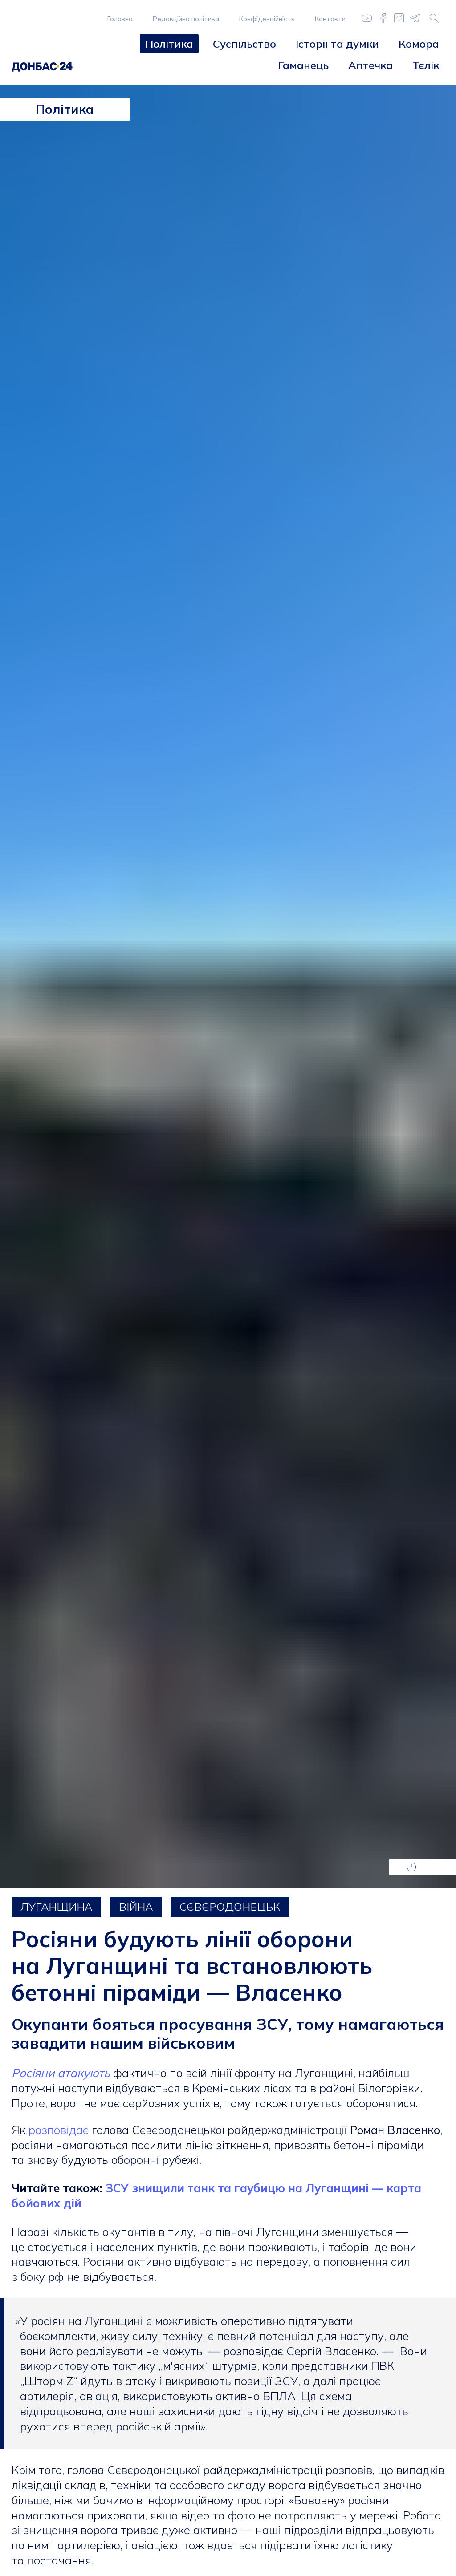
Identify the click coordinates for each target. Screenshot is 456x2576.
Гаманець (303, 65)
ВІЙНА (136, 1907)
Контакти (330, 19)
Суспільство (244, 44)
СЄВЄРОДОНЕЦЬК (230, 1907)
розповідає (59, 2130)
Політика (169, 44)
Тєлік (426, 65)
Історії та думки (337, 44)
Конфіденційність (267, 19)
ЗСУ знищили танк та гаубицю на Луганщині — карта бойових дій (216, 2196)
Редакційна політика (186, 19)
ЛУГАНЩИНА (56, 1907)
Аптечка (370, 65)
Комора (419, 44)
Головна (120, 19)
